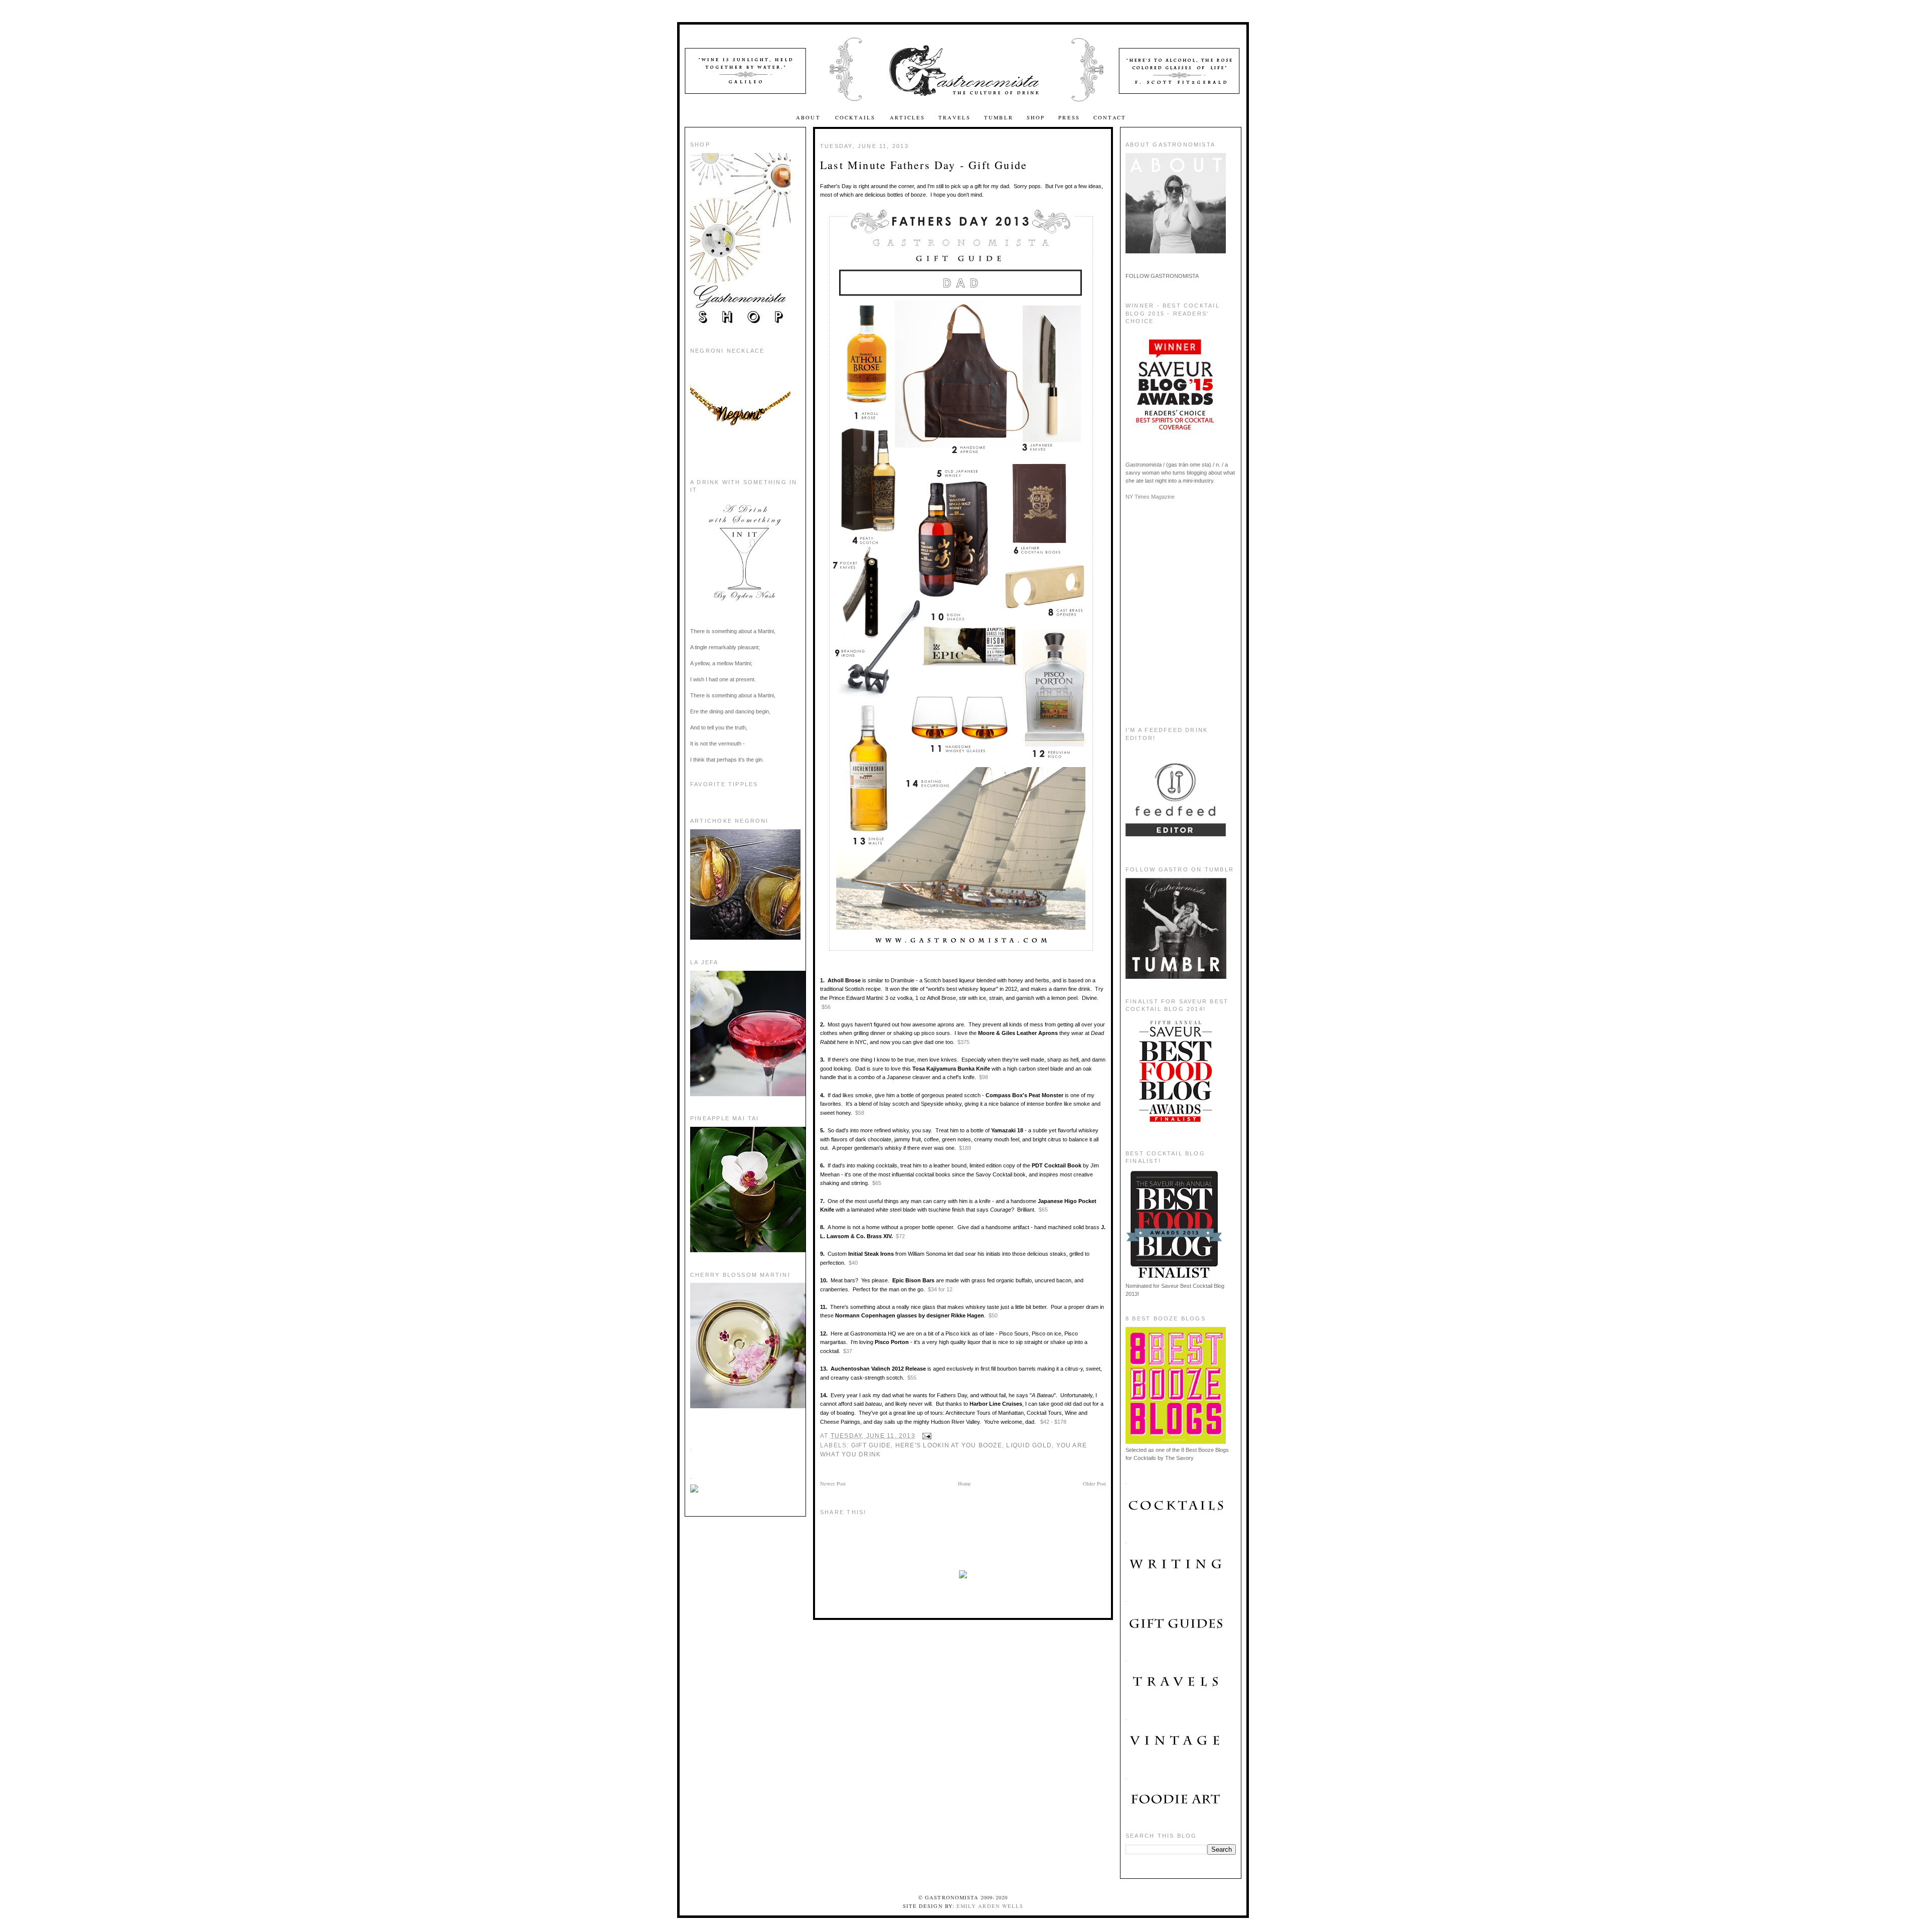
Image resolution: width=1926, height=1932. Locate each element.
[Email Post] (925, 1436)
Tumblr (999, 117)
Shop (1036, 117)
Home (965, 1483)
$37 (847, 1351)
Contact (1110, 117)
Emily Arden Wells (990, 1906)
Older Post (1094, 1483)
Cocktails (856, 117)
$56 (826, 1007)
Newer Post (833, 1483)
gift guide (871, 1445)
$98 (984, 1077)
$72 (900, 1236)
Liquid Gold (1029, 1445)
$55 (912, 1378)
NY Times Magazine (1150, 497)
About (810, 117)
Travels (954, 117)
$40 (853, 1263)
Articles (907, 117)
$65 (877, 1183)
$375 (964, 1042)
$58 (860, 1113)
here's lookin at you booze (949, 1445)
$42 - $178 (1053, 1422)
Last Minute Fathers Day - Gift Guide (924, 165)
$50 (993, 1315)
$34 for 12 (940, 1289)
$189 (965, 1148)
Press (1069, 117)
